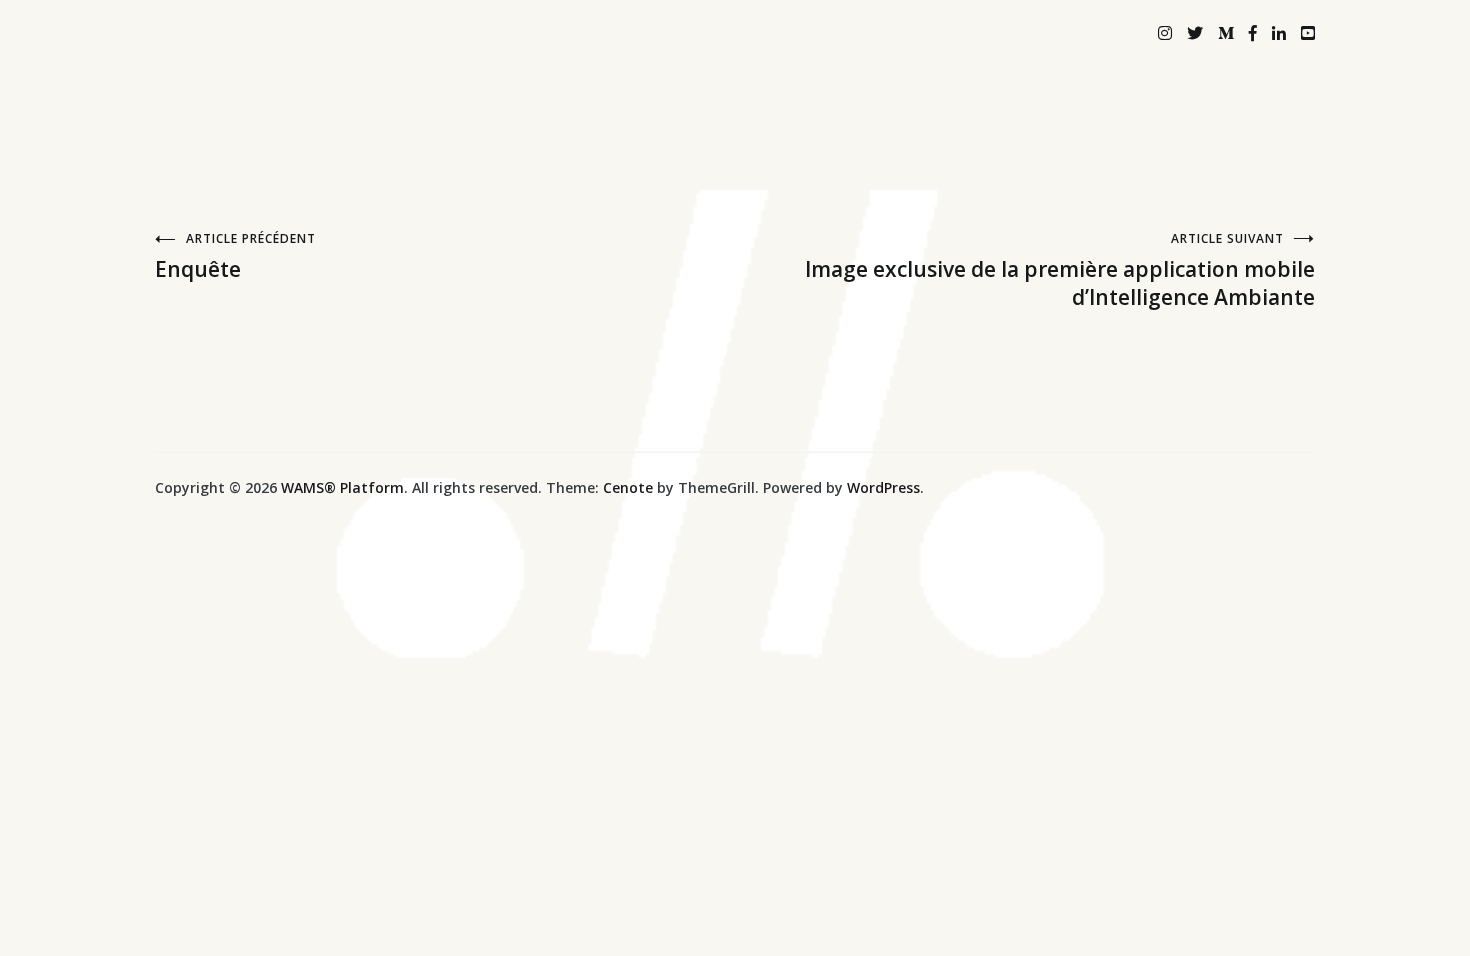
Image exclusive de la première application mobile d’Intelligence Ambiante (1060, 270)
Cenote (628, 487)
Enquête (235, 256)
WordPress (883, 487)
